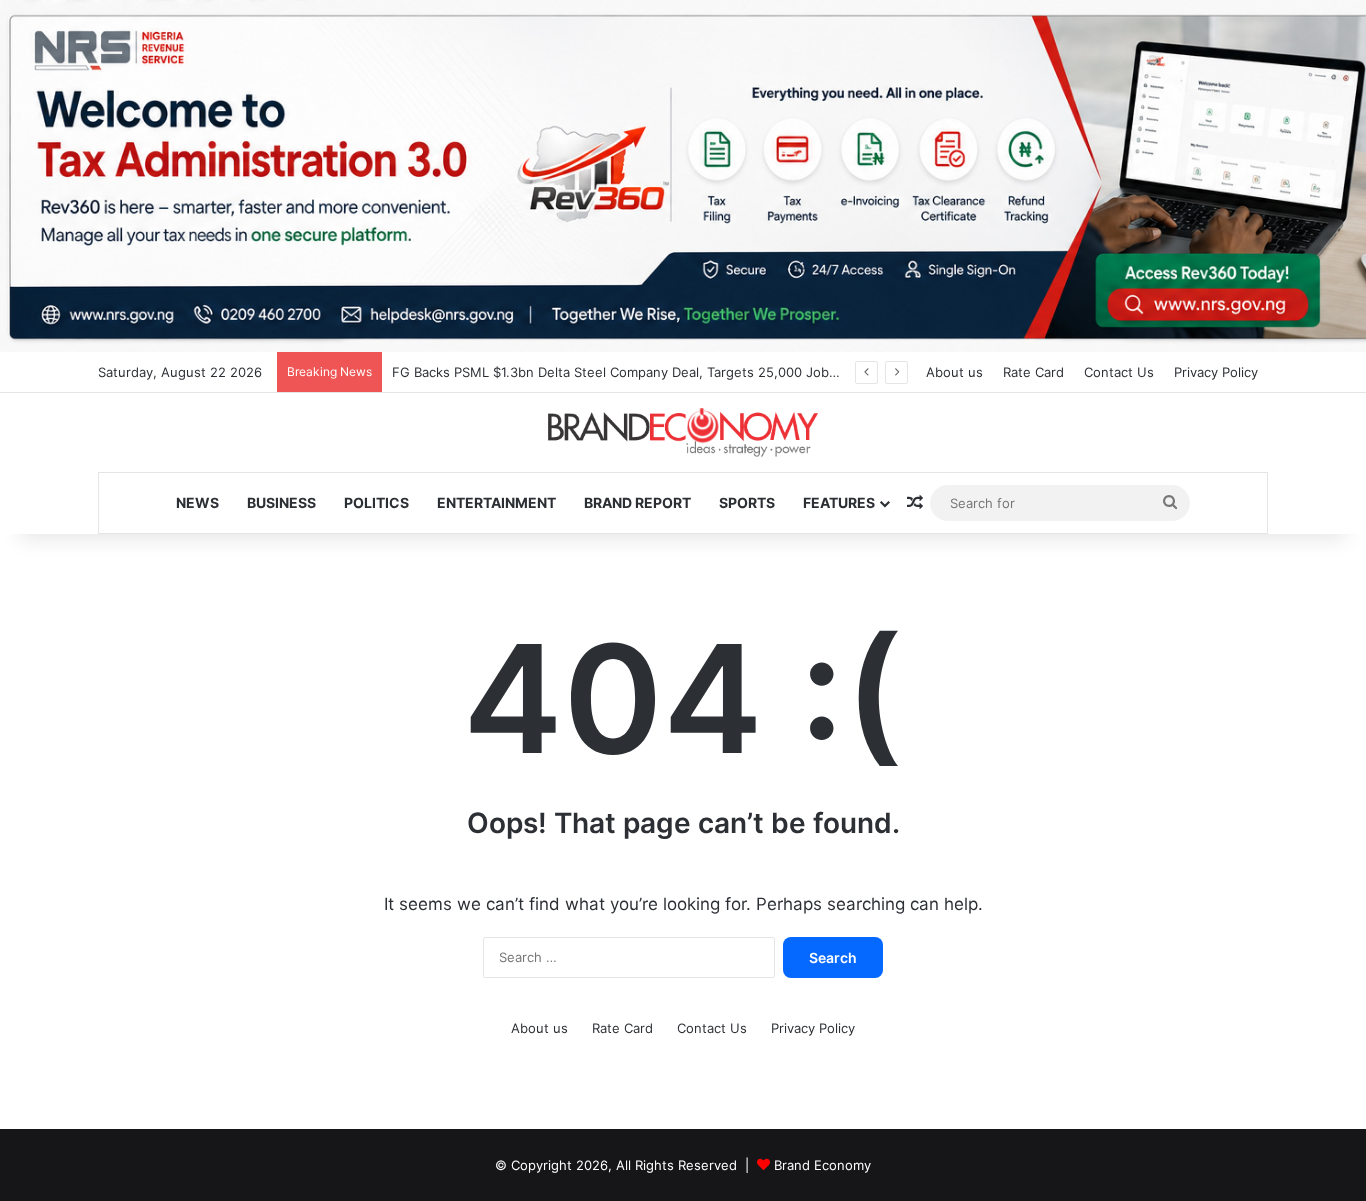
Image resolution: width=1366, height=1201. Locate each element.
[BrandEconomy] (683, 432)
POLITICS (376, 502)
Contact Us (1119, 372)
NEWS (197, 502)
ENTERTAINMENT (496, 502)
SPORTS (747, 502)
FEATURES (839, 502)
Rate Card (1033, 372)
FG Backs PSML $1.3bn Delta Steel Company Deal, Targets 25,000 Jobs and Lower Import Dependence (713, 372)
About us (954, 372)
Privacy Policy (1216, 372)
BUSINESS (281, 502)
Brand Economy (822, 1165)
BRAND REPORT (637, 502)
